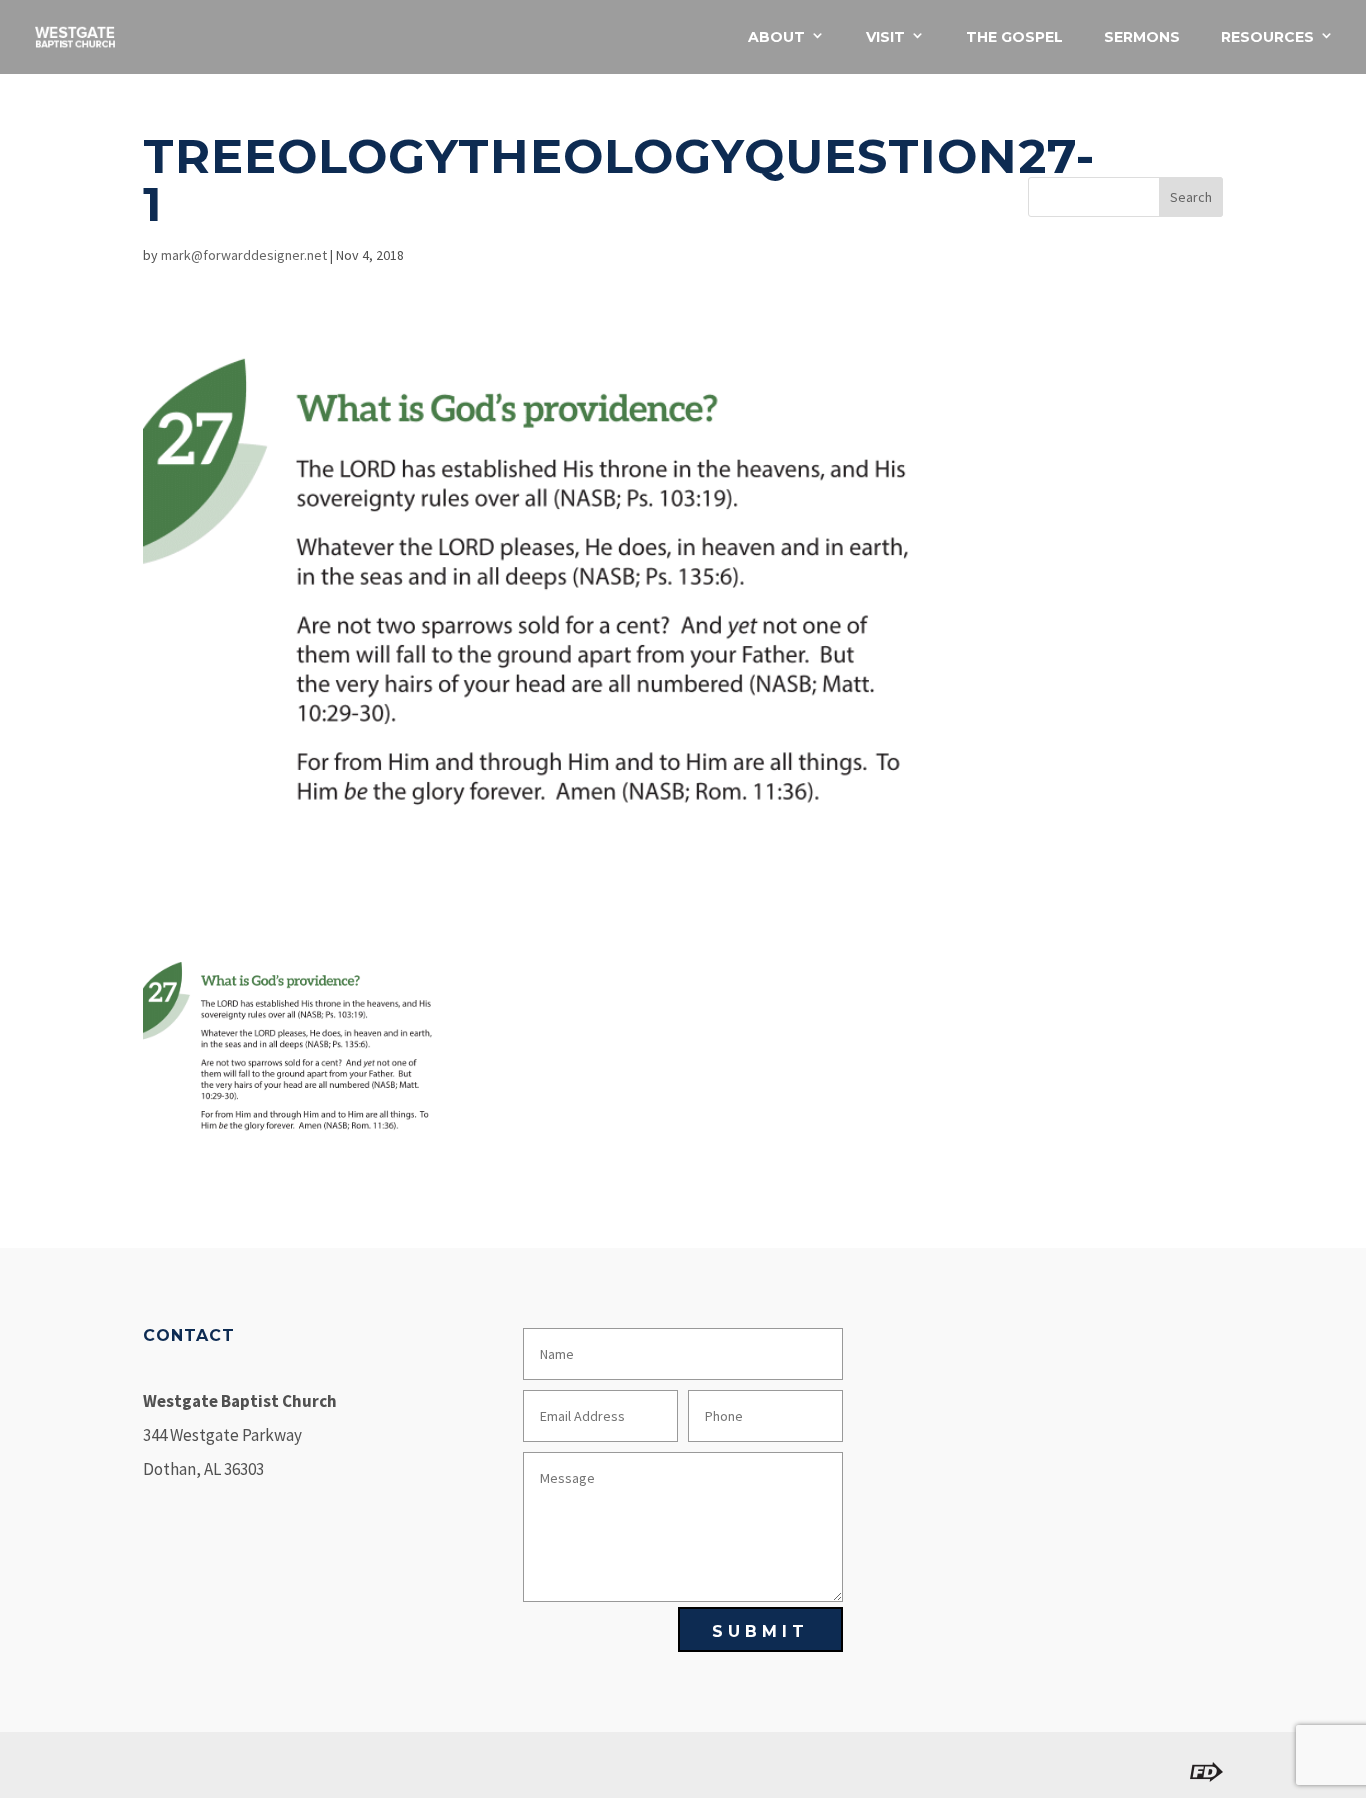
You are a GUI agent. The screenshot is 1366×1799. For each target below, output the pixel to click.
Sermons (1142, 38)
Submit (760, 1631)
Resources (1267, 38)
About (776, 38)
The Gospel (1014, 38)
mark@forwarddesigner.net (244, 255)
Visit (885, 38)
